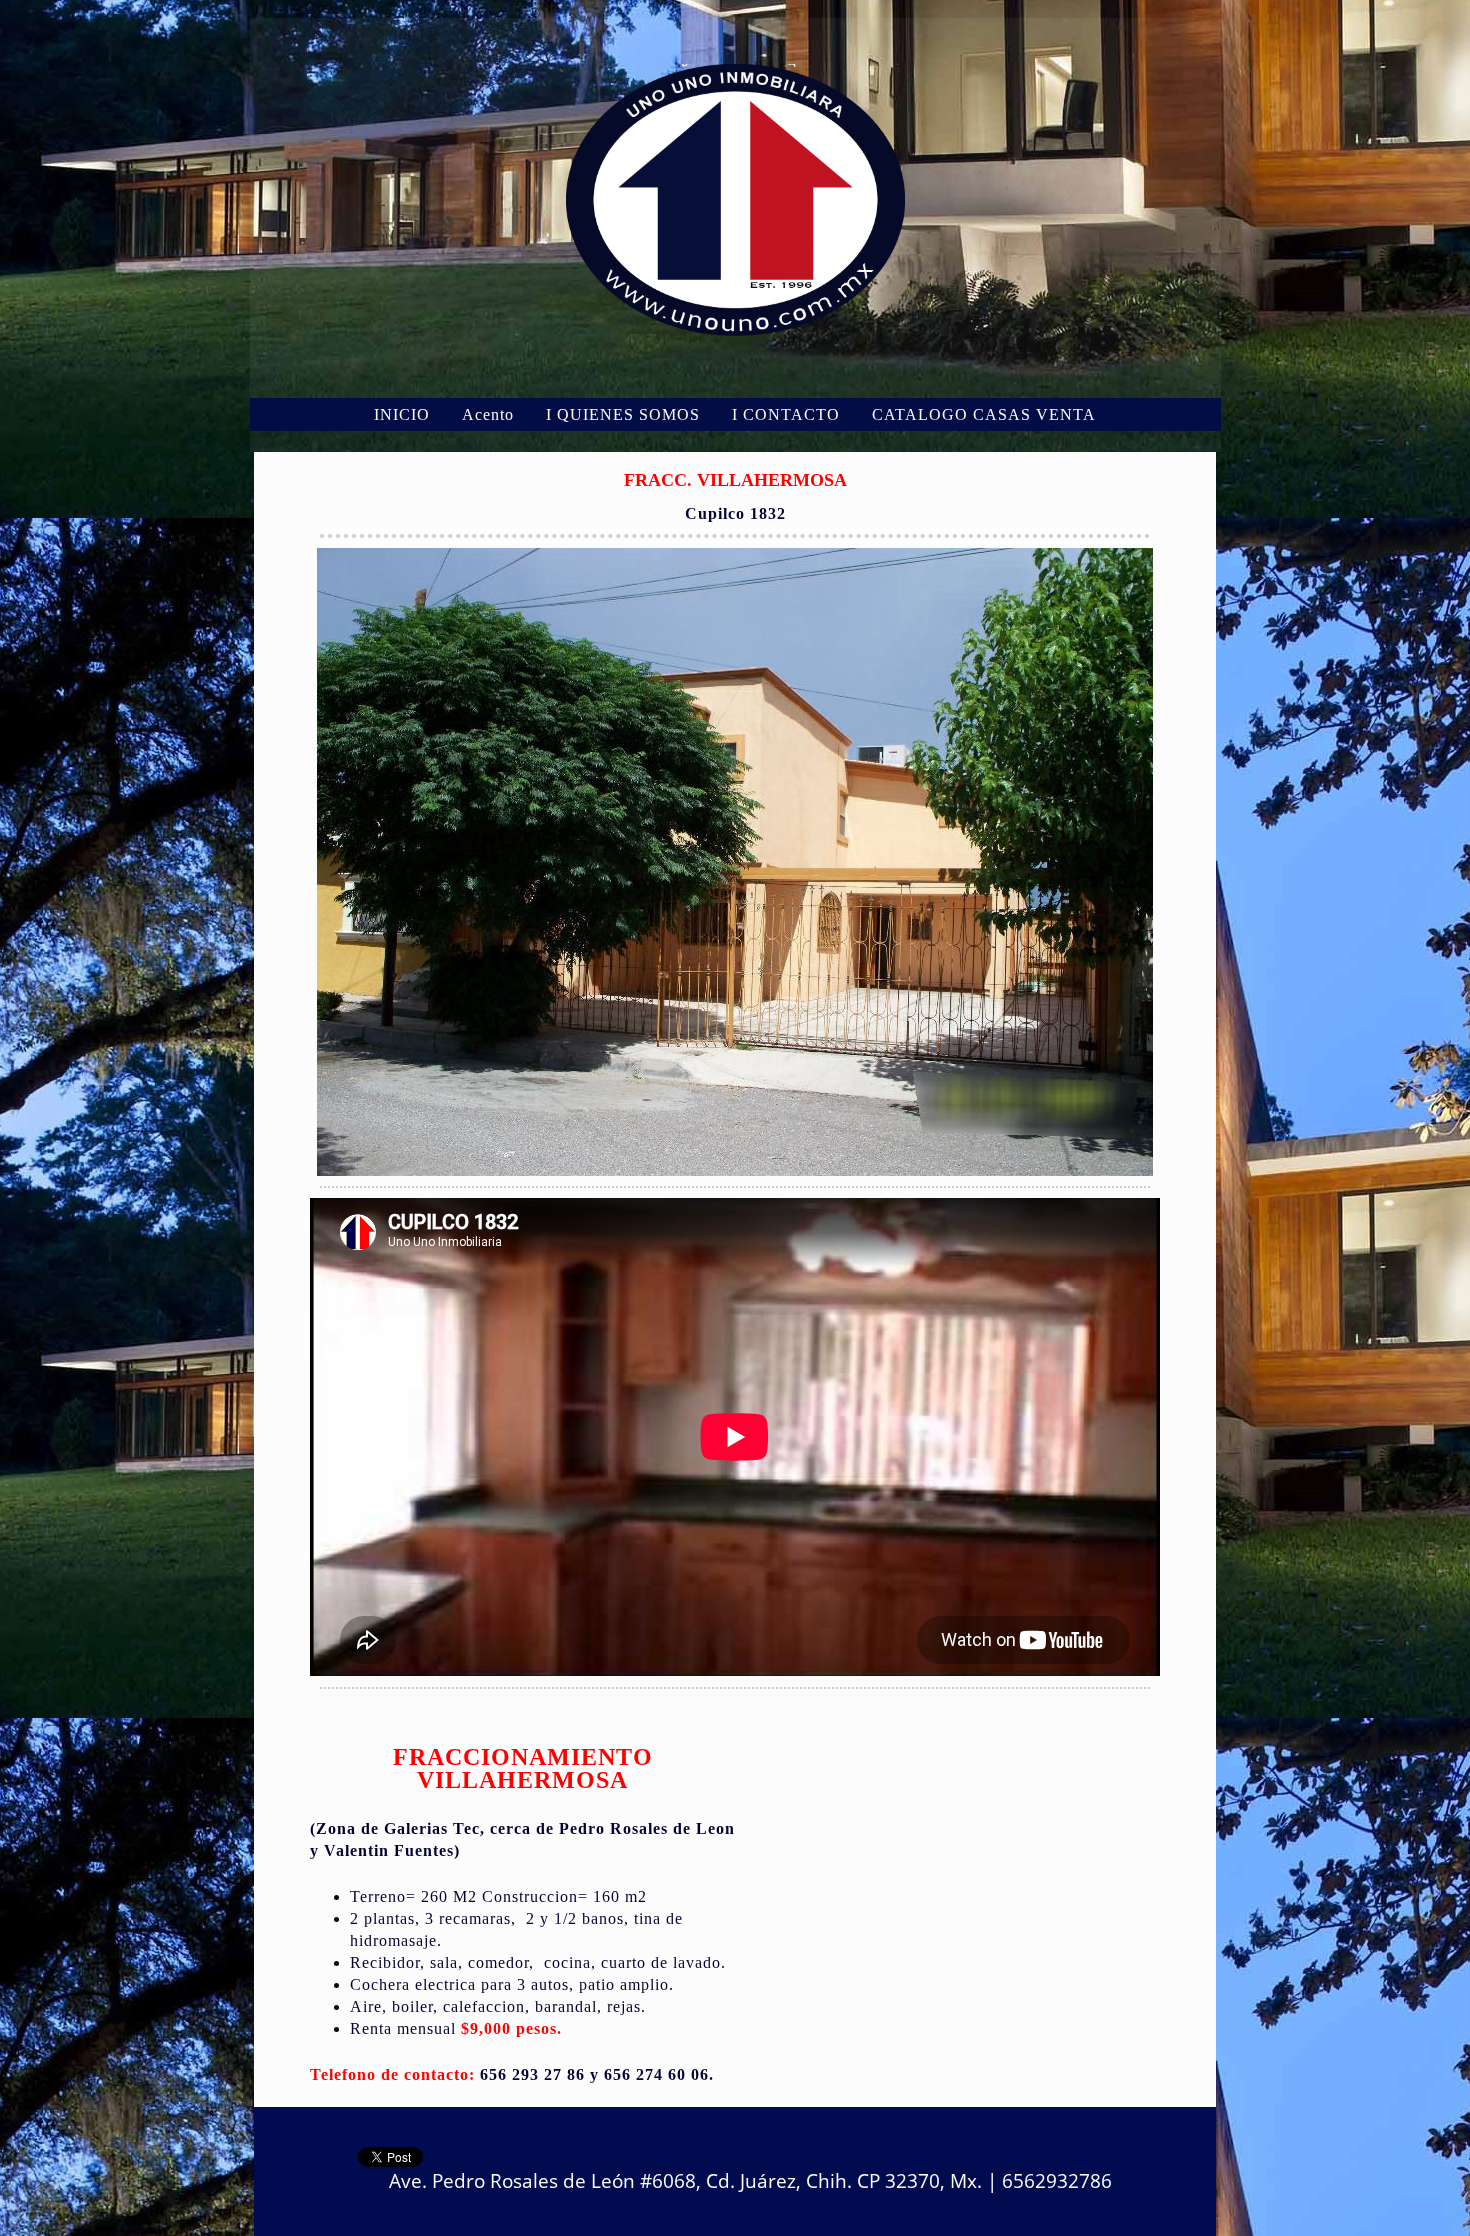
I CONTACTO (786, 414)
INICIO (402, 414)
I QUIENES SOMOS (623, 414)
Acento (488, 414)
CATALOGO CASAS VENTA (984, 414)
